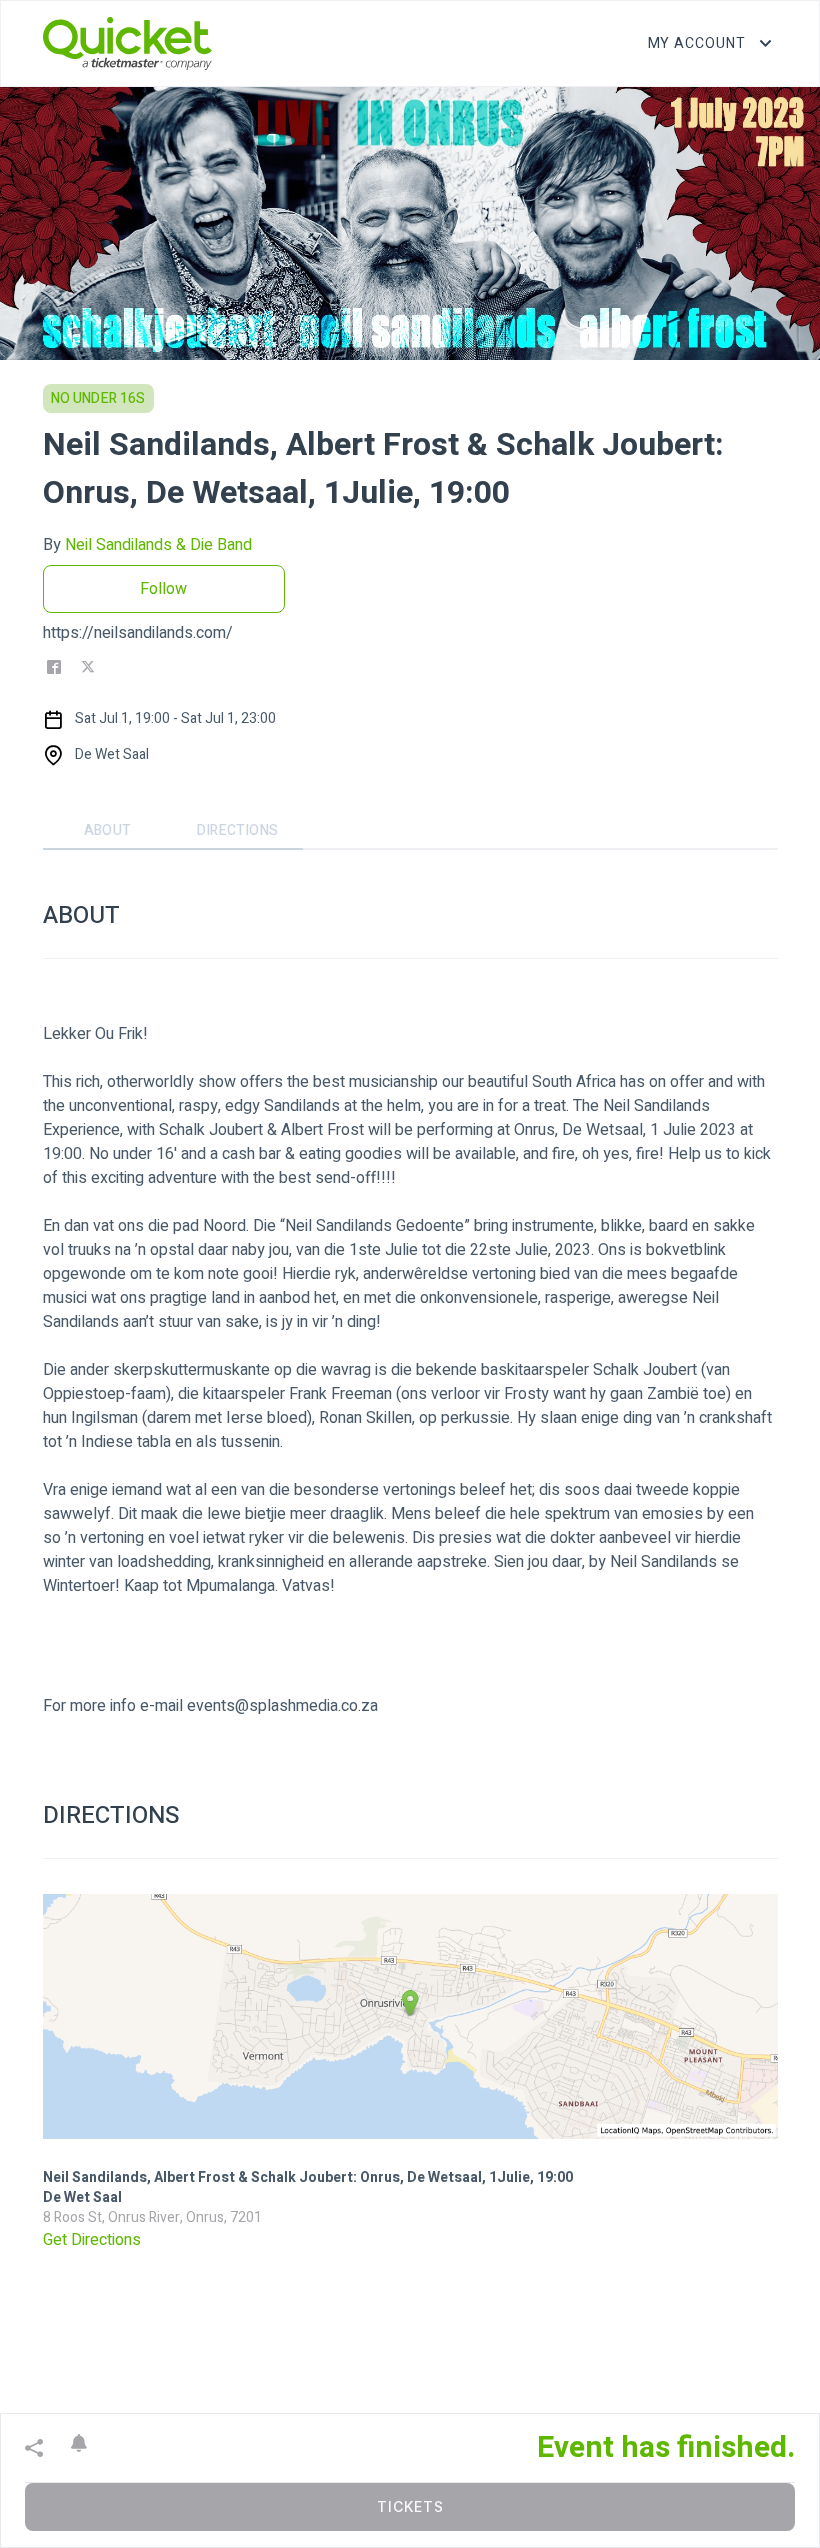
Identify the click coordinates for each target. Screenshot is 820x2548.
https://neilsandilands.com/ (138, 633)
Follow (163, 589)
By (147, 545)
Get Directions (92, 2240)
